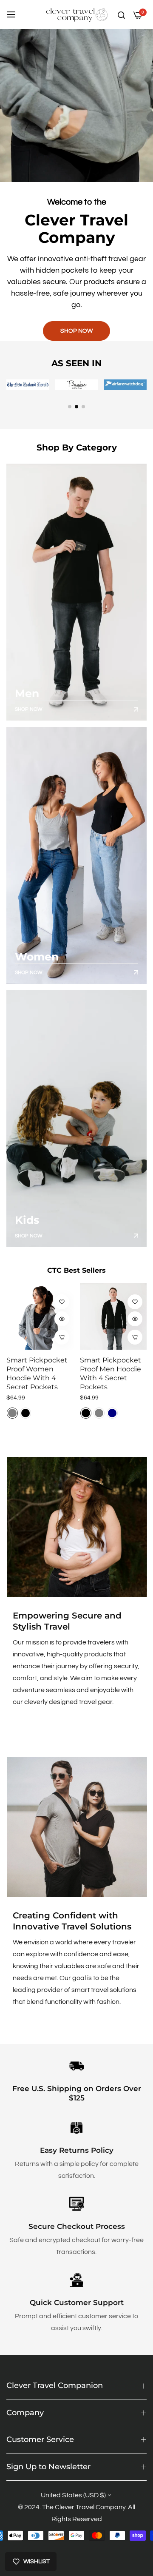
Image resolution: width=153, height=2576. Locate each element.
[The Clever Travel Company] (77, 14)
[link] (76, 1527)
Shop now (76, 331)
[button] (70, 407)
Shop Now (29, 709)
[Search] (121, 14)
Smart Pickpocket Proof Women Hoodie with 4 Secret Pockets (37, 1373)
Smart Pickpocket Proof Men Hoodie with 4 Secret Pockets (110, 1373)
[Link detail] (76, 592)
